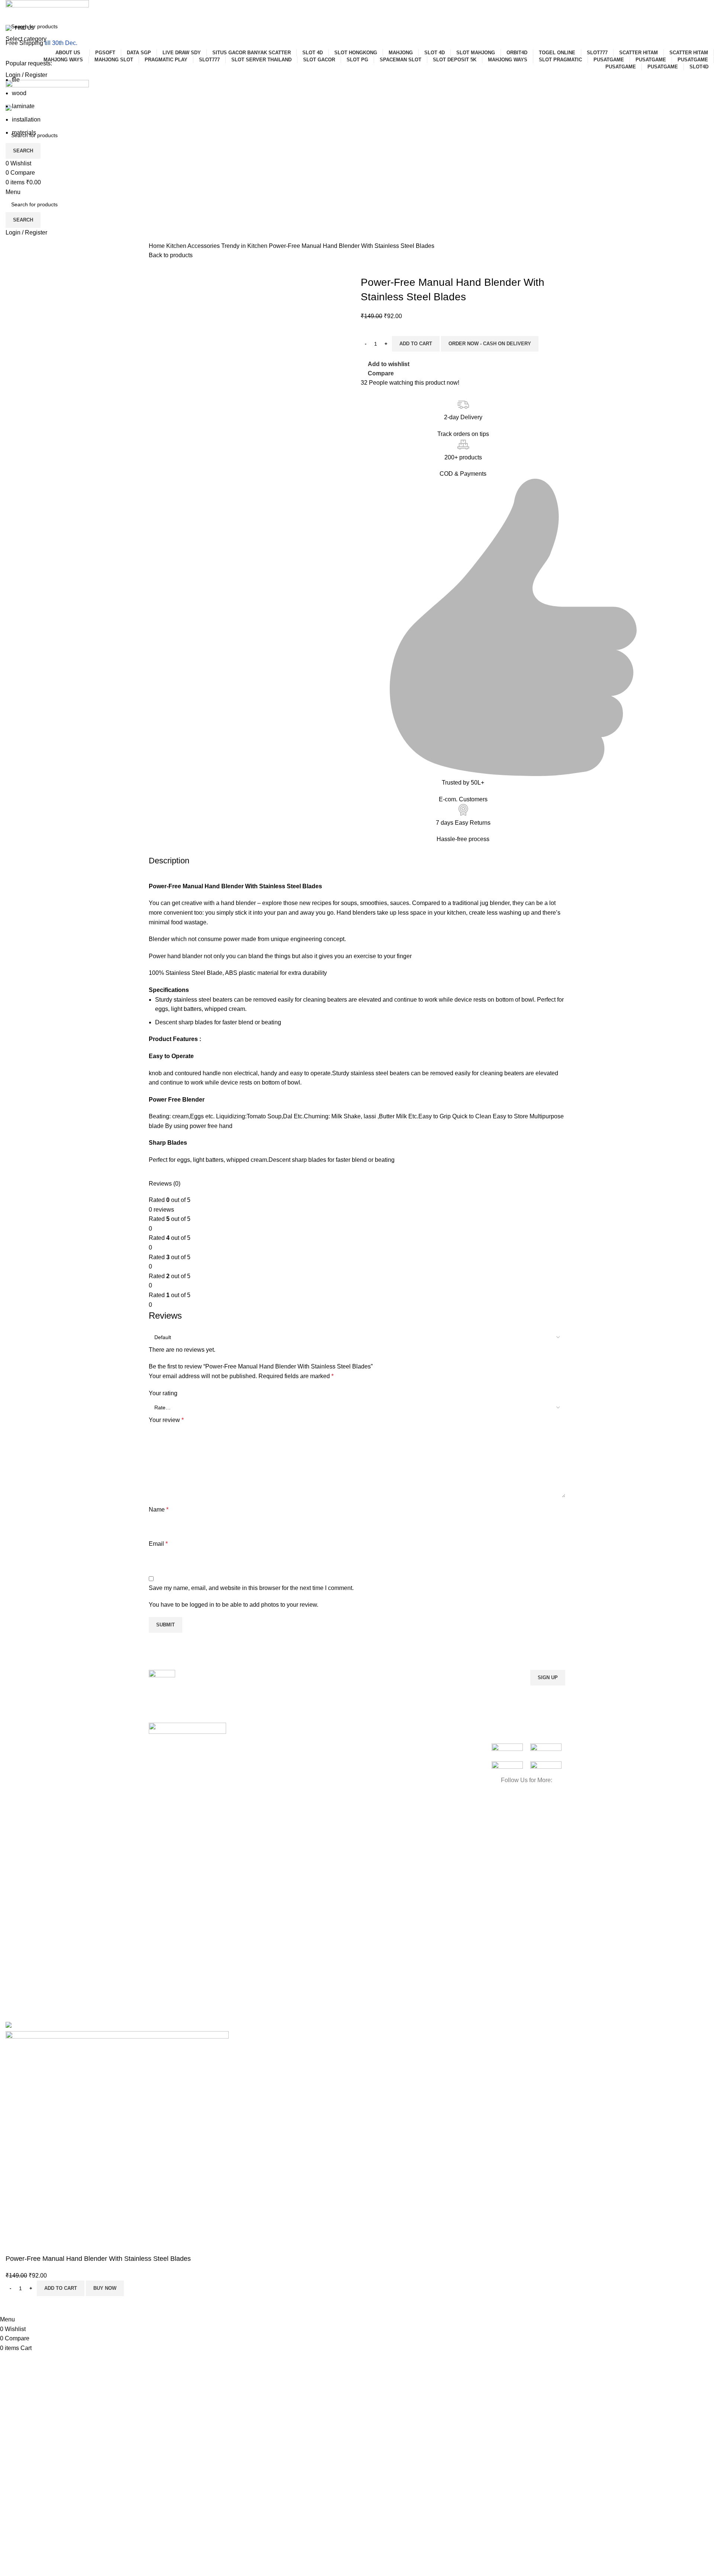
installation (26, 119)
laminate (23, 106)
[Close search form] (9, 9)
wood (19, 93)
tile (16, 80)
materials (24, 132)
